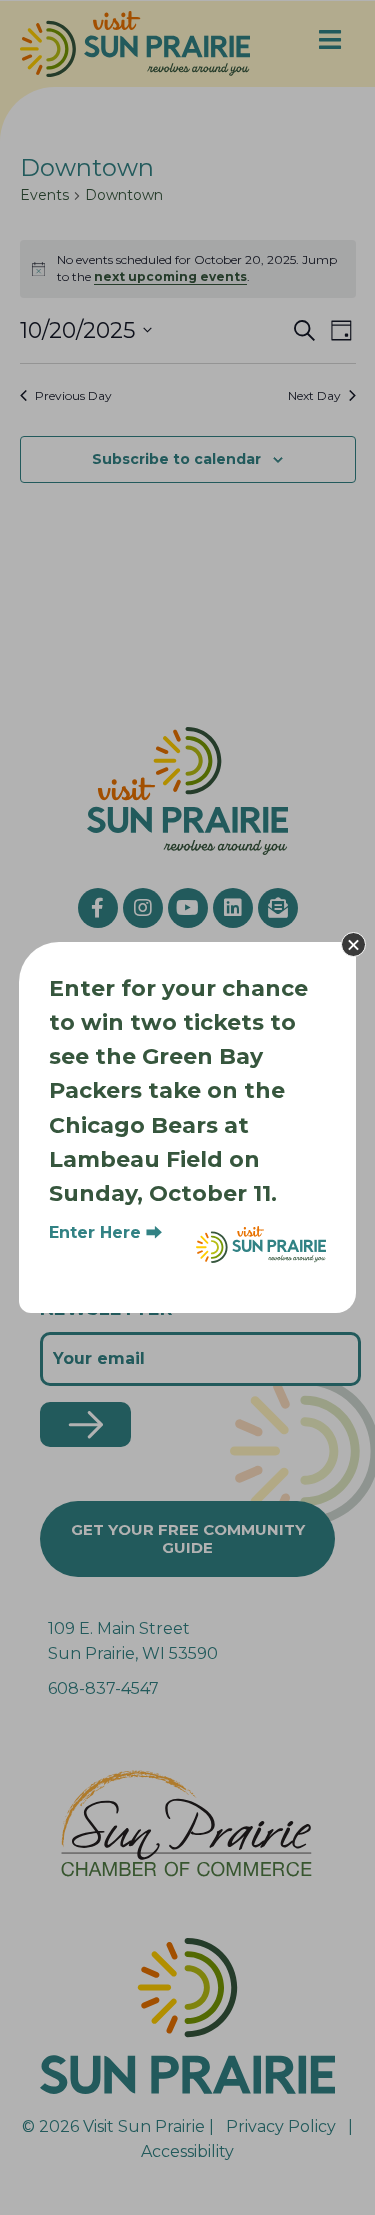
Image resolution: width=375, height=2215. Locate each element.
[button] (353, 944)
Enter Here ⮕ (105, 1232)
